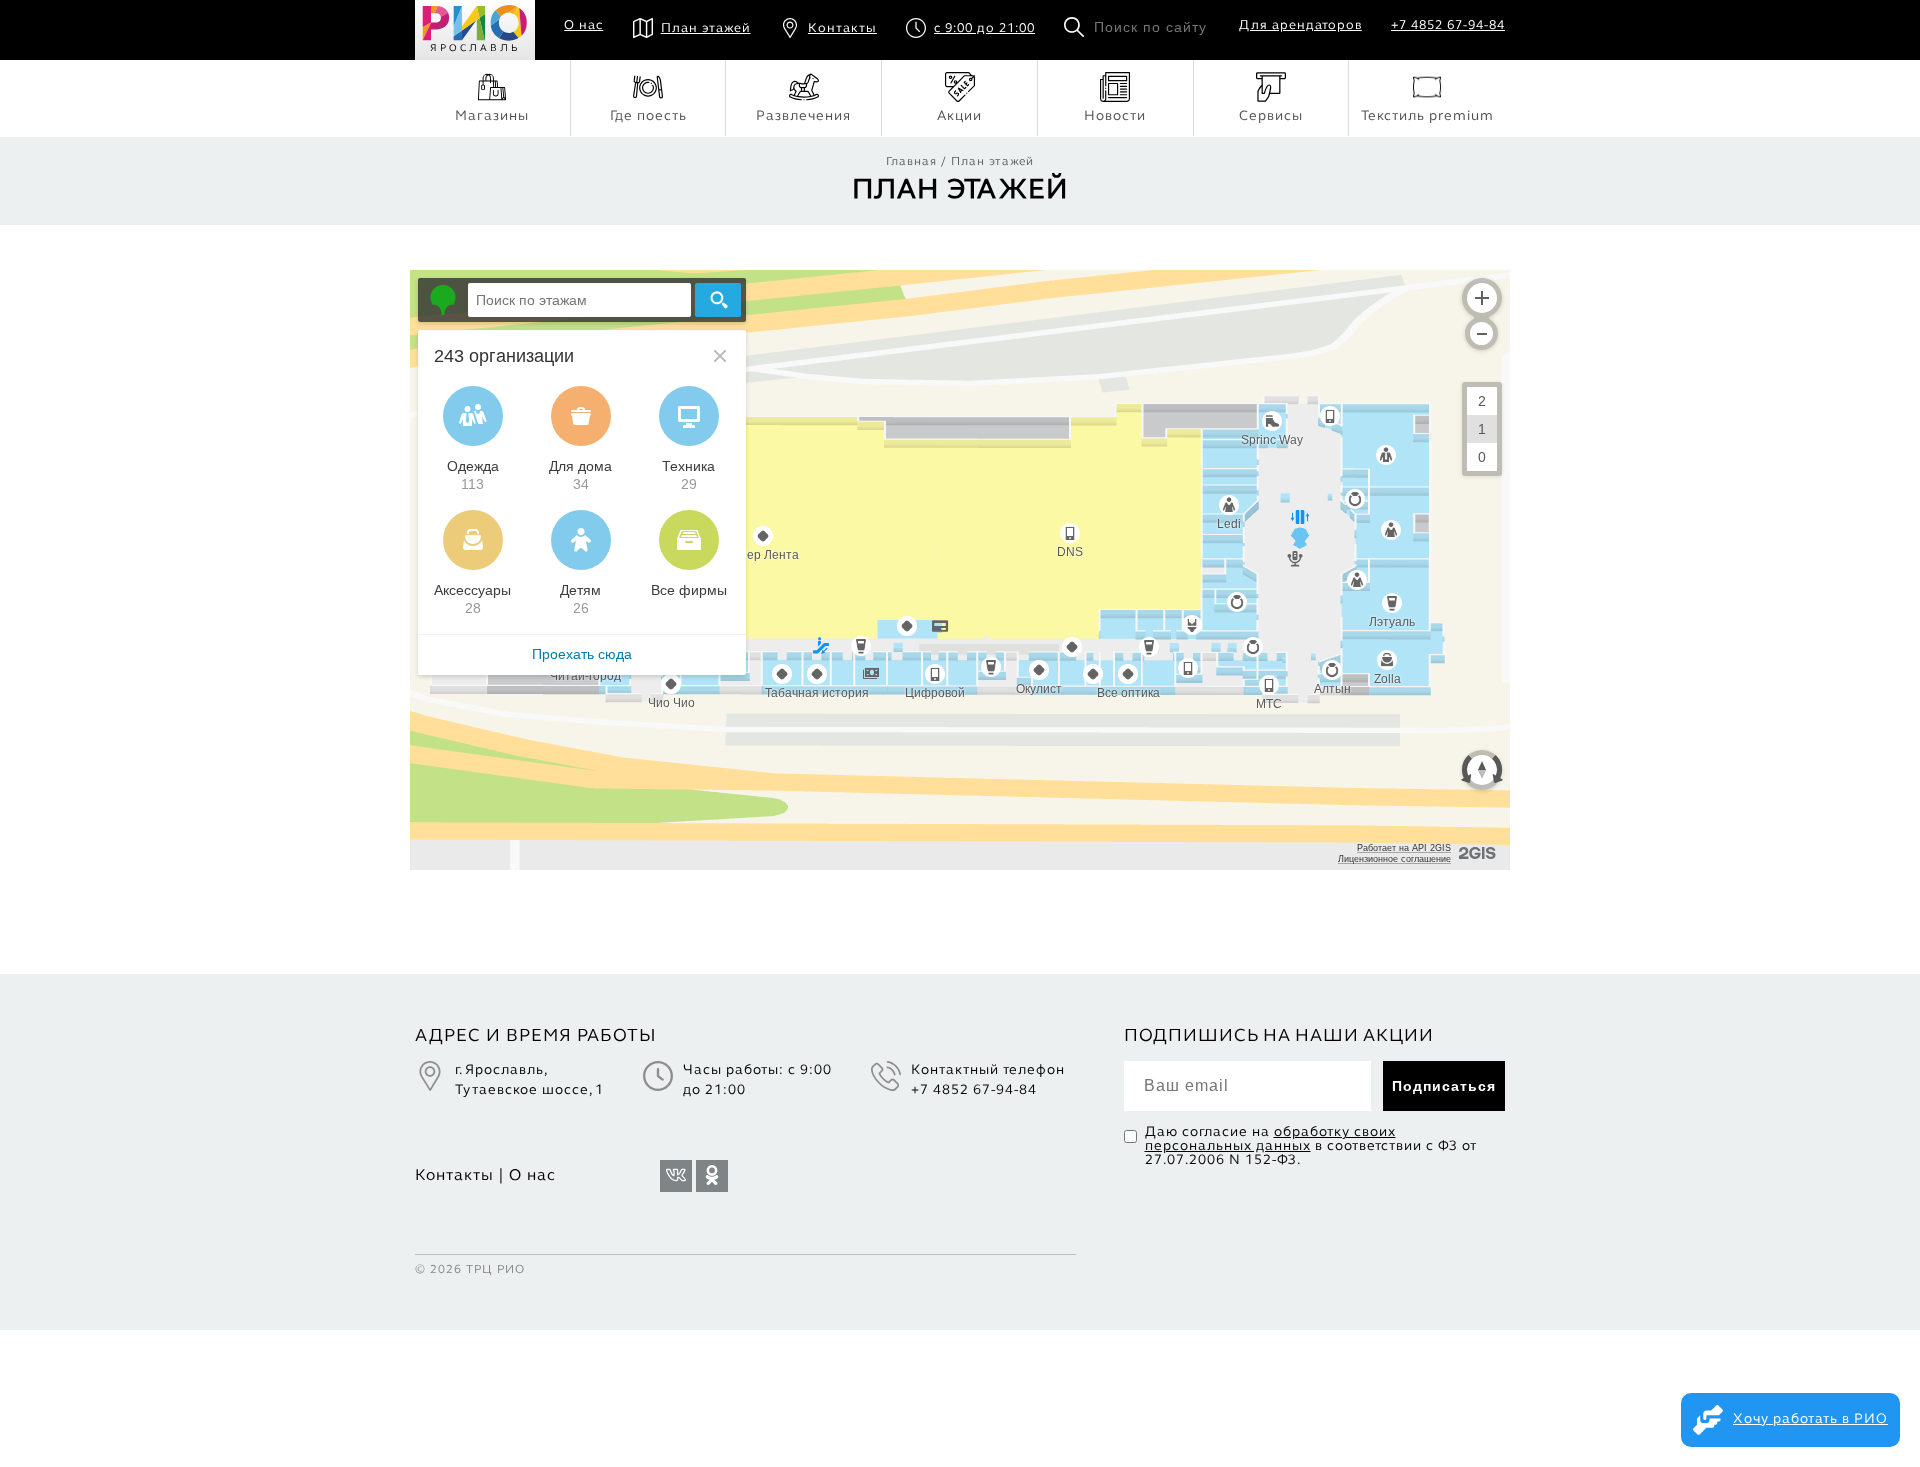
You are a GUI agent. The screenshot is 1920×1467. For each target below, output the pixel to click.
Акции (959, 116)
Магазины (492, 116)
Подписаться (1444, 1086)
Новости (1115, 116)
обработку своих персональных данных (1270, 1139)
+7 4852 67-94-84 (1448, 26)
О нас (583, 26)
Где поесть (648, 116)
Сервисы (1271, 116)
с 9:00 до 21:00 (984, 29)
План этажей (706, 29)
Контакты (842, 29)
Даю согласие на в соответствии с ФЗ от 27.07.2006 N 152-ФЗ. (1311, 1146)
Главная (911, 162)
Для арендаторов (1300, 26)
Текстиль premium (1427, 116)
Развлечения (803, 116)
